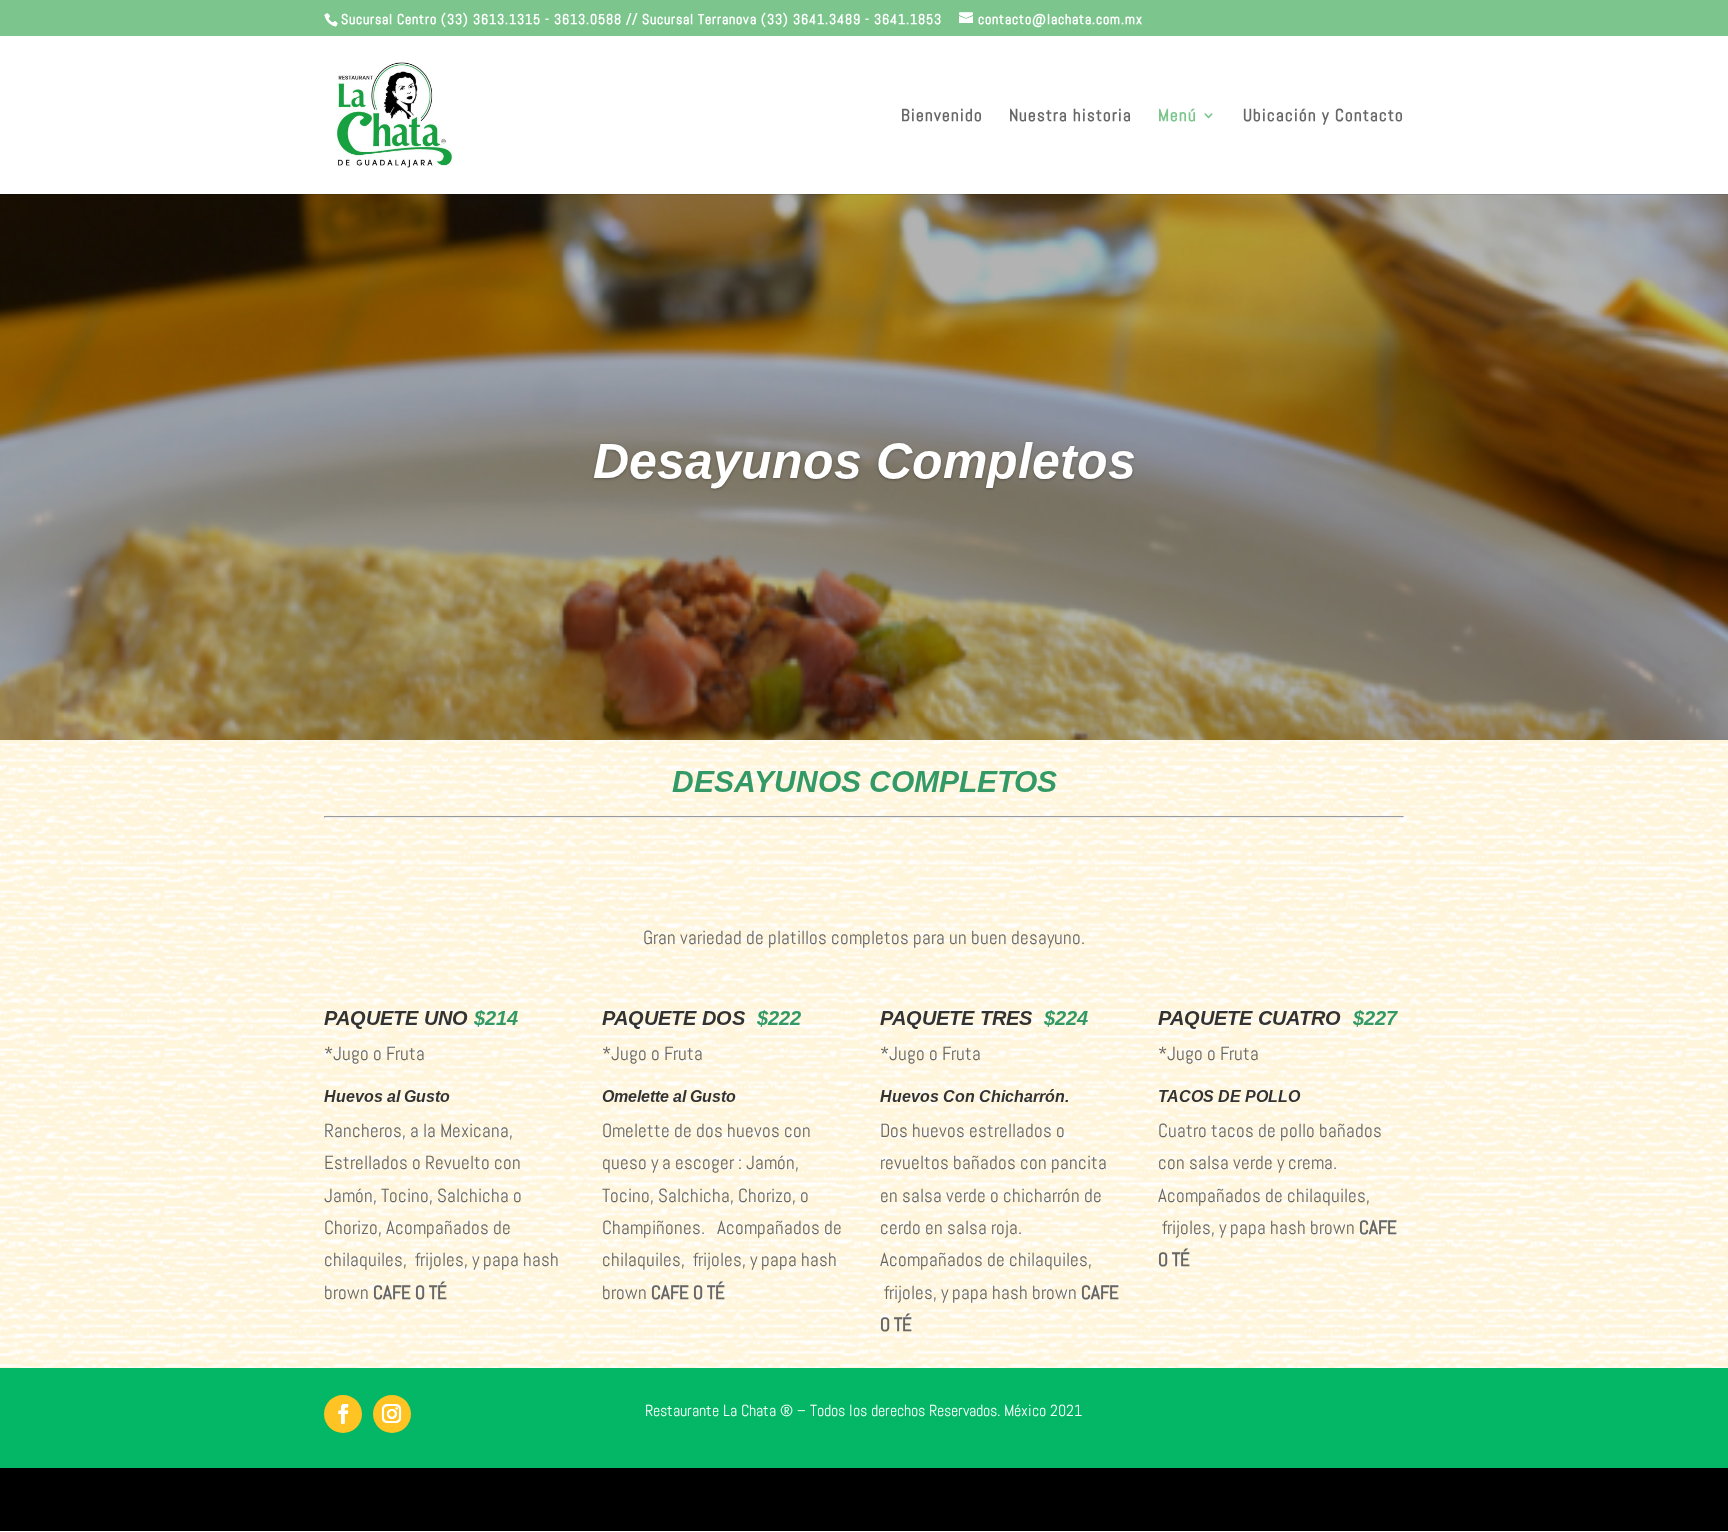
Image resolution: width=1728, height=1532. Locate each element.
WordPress (536, 1498)
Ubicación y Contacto (1323, 117)
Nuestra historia (1070, 117)
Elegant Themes (409, 1498)
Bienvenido (942, 117)
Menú (1177, 117)
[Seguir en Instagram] (392, 1414)
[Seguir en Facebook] (343, 1414)
